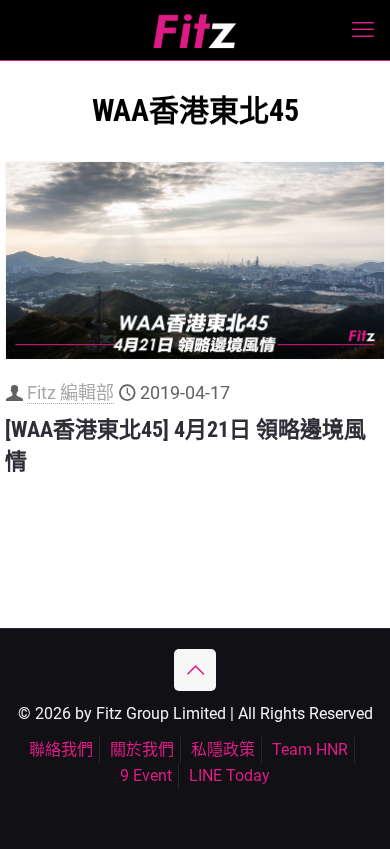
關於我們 (142, 749)
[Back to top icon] (195, 670)
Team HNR (310, 749)
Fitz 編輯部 (70, 392)
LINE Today (229, 775)
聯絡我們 (61, 749)
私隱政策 (223, 749)
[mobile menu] (363, 30)
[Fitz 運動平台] (195, 30)
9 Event (146, 775)
